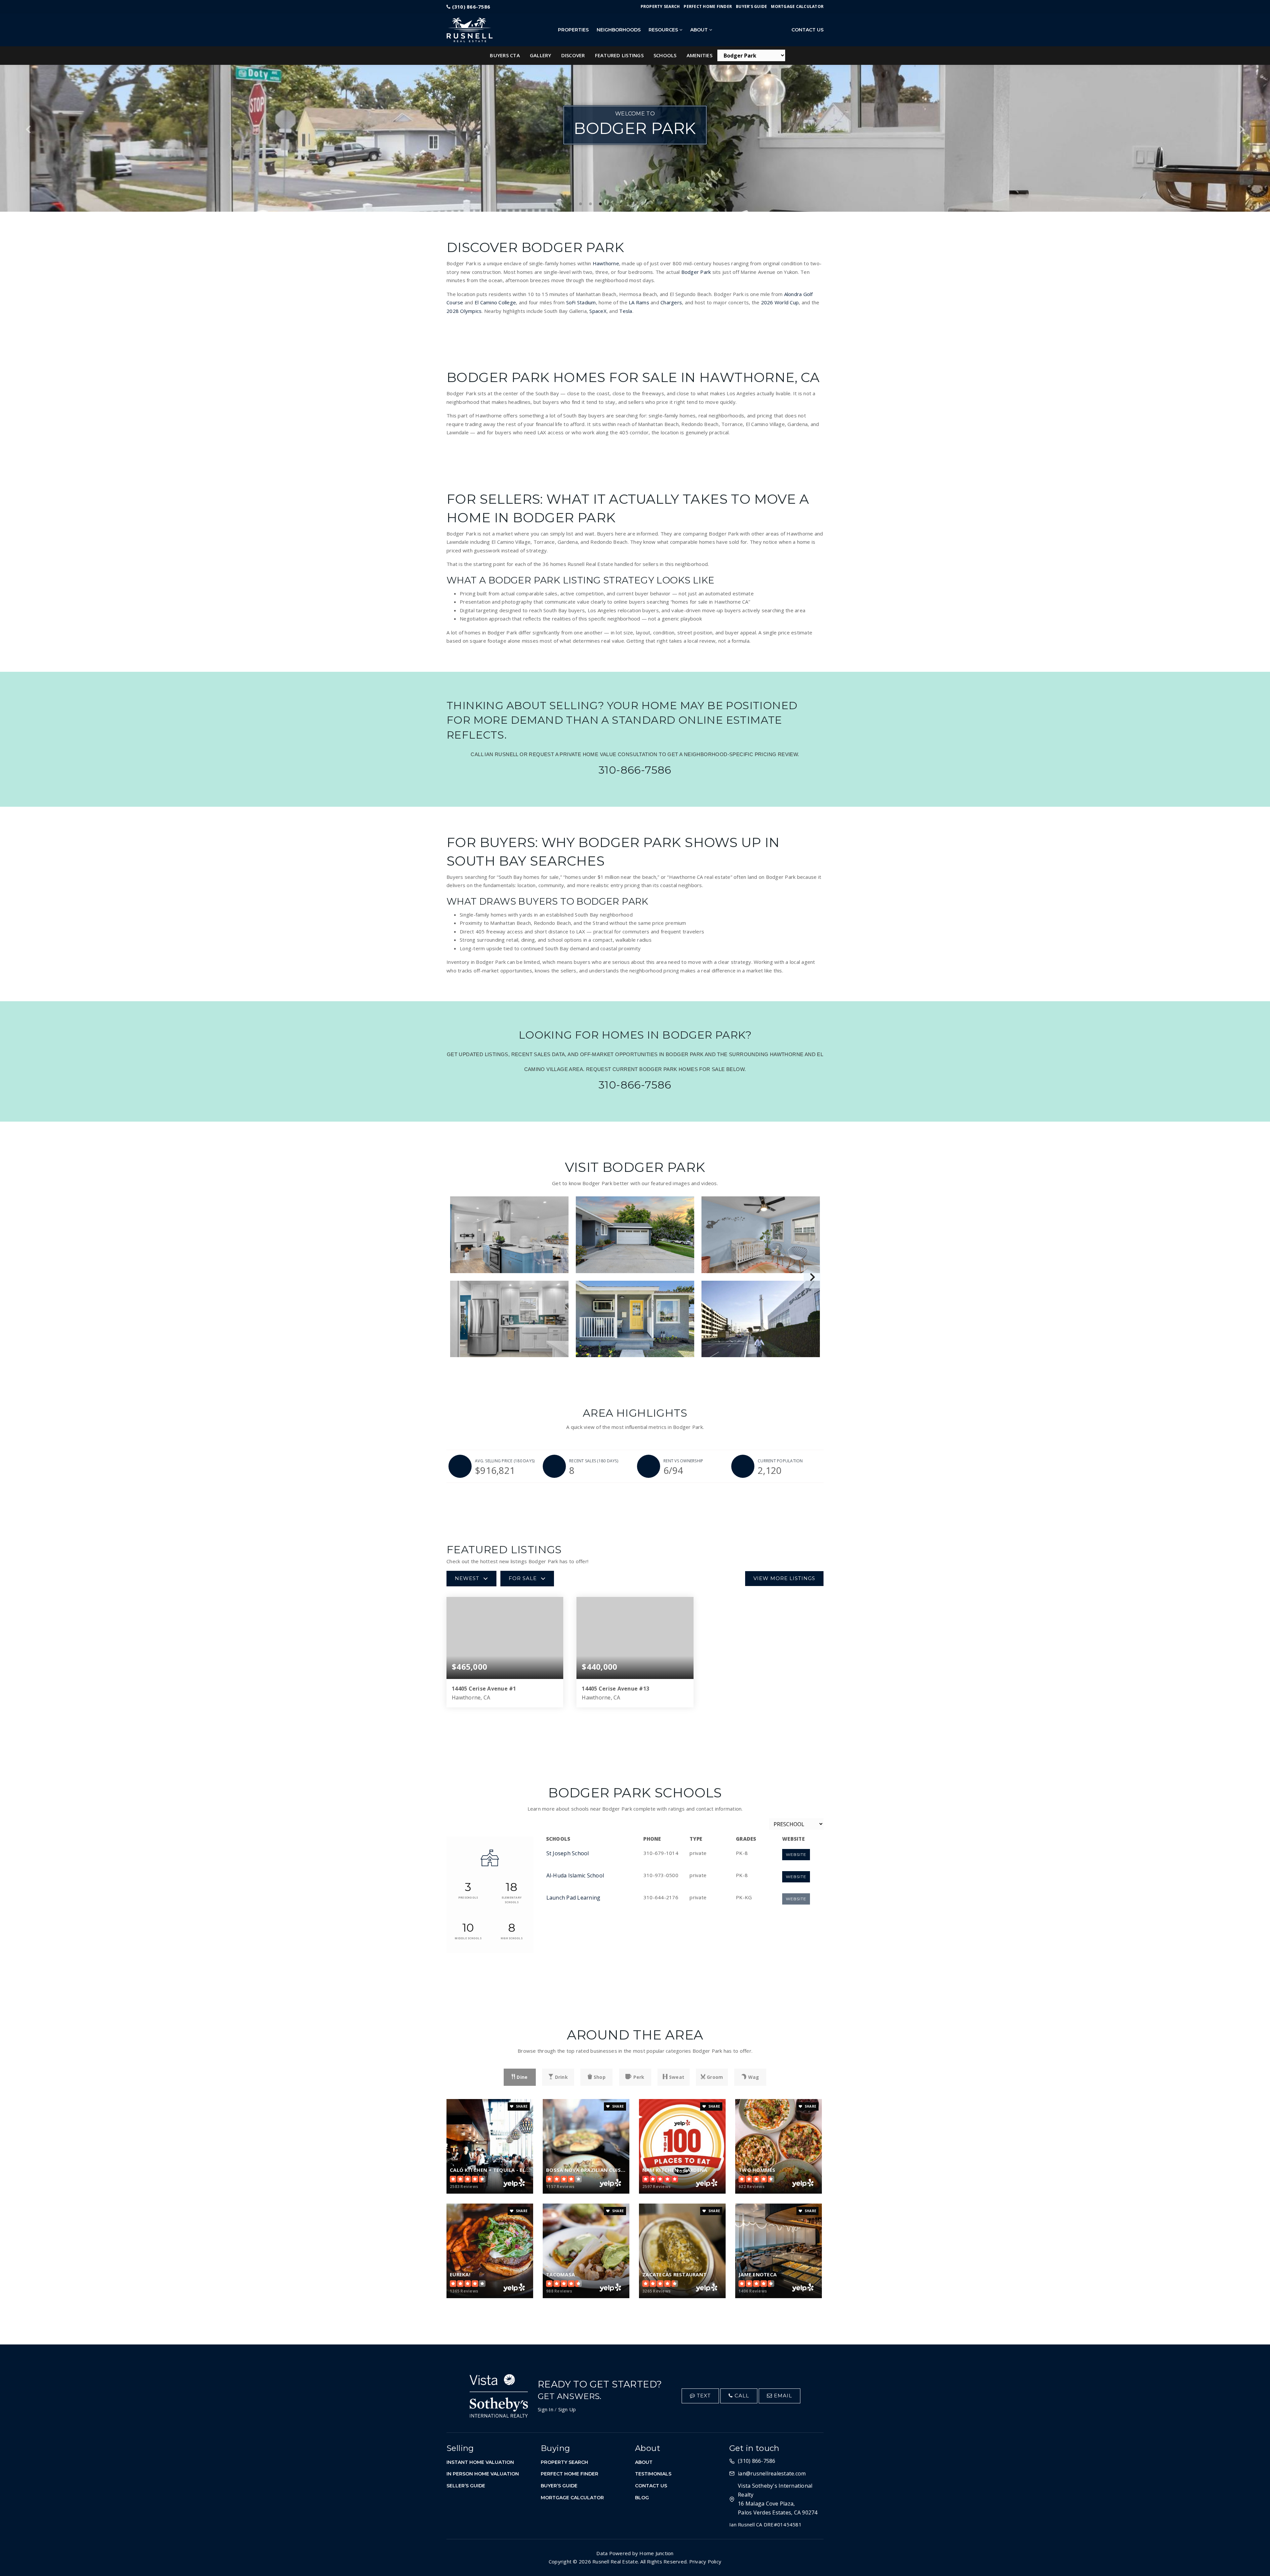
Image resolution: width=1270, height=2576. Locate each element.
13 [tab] (690, 204)
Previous (29, 129)
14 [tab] (699, 204)
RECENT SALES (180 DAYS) (594, 1461)
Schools (665, 55)
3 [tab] (590, 204)
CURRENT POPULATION (780, 1461)
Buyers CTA (505, 55)
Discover (573, 55)
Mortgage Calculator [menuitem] (797, 6)
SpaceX (598, 311)
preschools (468, 1897)
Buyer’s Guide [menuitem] (751, 6)
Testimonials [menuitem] (653, 2474)
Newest (467, 1578)
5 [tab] (610, 204)
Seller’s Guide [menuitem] (466, 2486)
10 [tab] (660, 204)
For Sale (523, 1578)
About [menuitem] (700, 30)
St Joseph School (568, 1853)
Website (796, 1854)
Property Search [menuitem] (660, 6)
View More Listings (784, 1578)
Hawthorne (606, 263)
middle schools (468, 1938)
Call (741, 2396)
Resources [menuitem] (664, 30)
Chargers (671, 302)
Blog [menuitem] (642, 2498)
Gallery (541, 55)
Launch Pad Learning (573, 1898)
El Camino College (495, 302)
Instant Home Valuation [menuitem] (480, 2462)
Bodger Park (696, 272)
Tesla (626, 311)
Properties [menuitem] (573, 30)
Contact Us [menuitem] (651, 2486)
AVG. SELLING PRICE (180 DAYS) (505, 1461)
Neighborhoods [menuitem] (619, 30)
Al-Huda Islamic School (575, 1875)
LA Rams (639, 302)
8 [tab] (640, 204)
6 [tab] (620, 204)
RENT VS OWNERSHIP (683, 1461)
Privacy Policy (705, 2561)
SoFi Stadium (581, 302)
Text (703, 2396)
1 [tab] (571, 204)
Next (1241, 129)
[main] (635, 1172)
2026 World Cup (780, 302)
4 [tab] (600, 204)
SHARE (521, 2106)
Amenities (699, 55)
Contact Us (807, 30)
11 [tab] (670, 204)
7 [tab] (630, 204)
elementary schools (512, 1900)
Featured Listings (619, 55)
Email (782, 2396)
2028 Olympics (464, 311)
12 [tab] (680, 204)
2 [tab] (580, 204)
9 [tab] (650, 204)
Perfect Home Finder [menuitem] (708, 6)
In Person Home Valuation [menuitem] (483, 2474)
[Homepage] (497, 30)
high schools (512, 1938)
